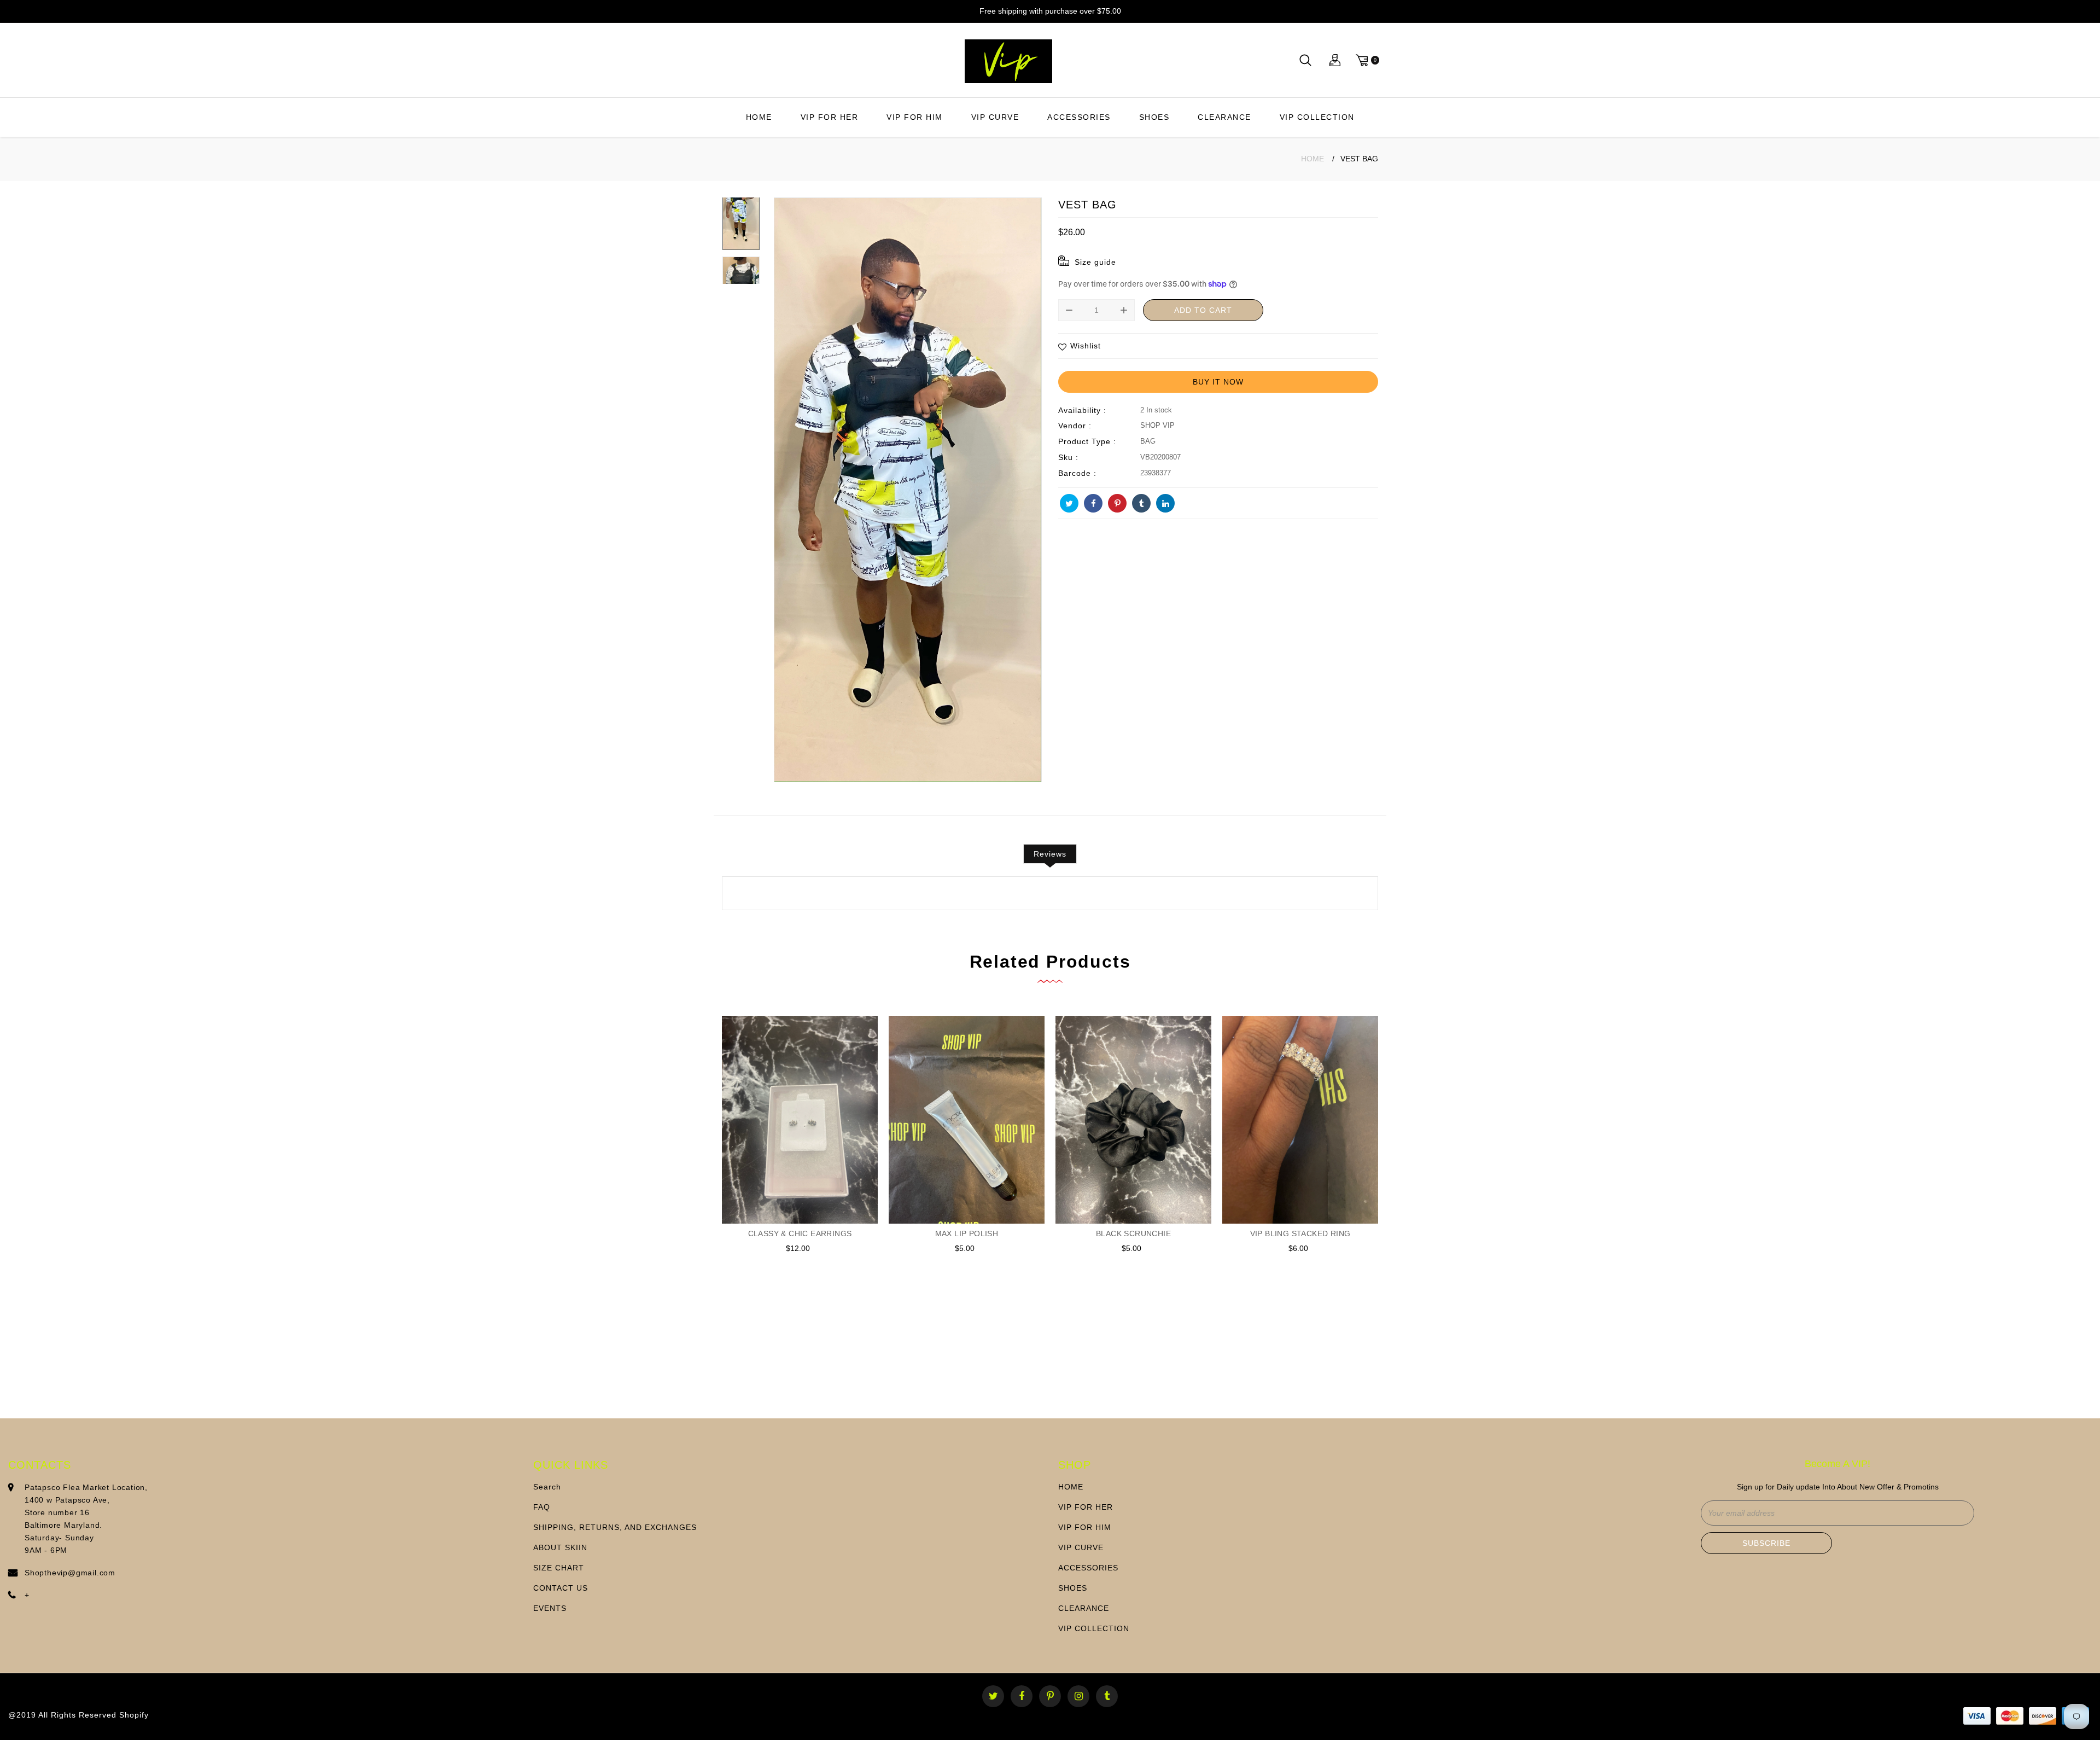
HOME (759, 117)
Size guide (1095, 262)
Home (1312, 159)
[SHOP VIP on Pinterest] (1117, 503)
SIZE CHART (559, 1568)
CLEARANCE (1224, 117)
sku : (1068, 457)
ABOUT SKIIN (560, 1547)
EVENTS (550, 1608)
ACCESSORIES (1079, 117)
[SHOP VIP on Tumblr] (1141, 503)
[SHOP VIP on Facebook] (1093, 503)
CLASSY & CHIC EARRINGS (800, 1233)
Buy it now (1218, 382)
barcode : (1077, 473)
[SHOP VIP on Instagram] (1079, 1697)
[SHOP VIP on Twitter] (1069, 503)
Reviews (1050, 854)
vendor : (1075, 426)
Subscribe (1766, 1543)
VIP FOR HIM (915, 117)
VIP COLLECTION (1317, 117)
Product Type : (1087, 441)
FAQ (542, 1507)
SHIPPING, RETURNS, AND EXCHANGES (615, 1527)
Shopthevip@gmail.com (70, 1573)
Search (547, 1487)
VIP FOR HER (830, 117)
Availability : (1082, 410)
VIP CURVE (995, 117)
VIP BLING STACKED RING (1300, 1233)
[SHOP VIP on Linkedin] (1165, 503)
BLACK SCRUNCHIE (1133, 1233)
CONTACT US (561, 1588)
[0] (1366, 60)
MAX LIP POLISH (967, 1233)
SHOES (1154, 117)
